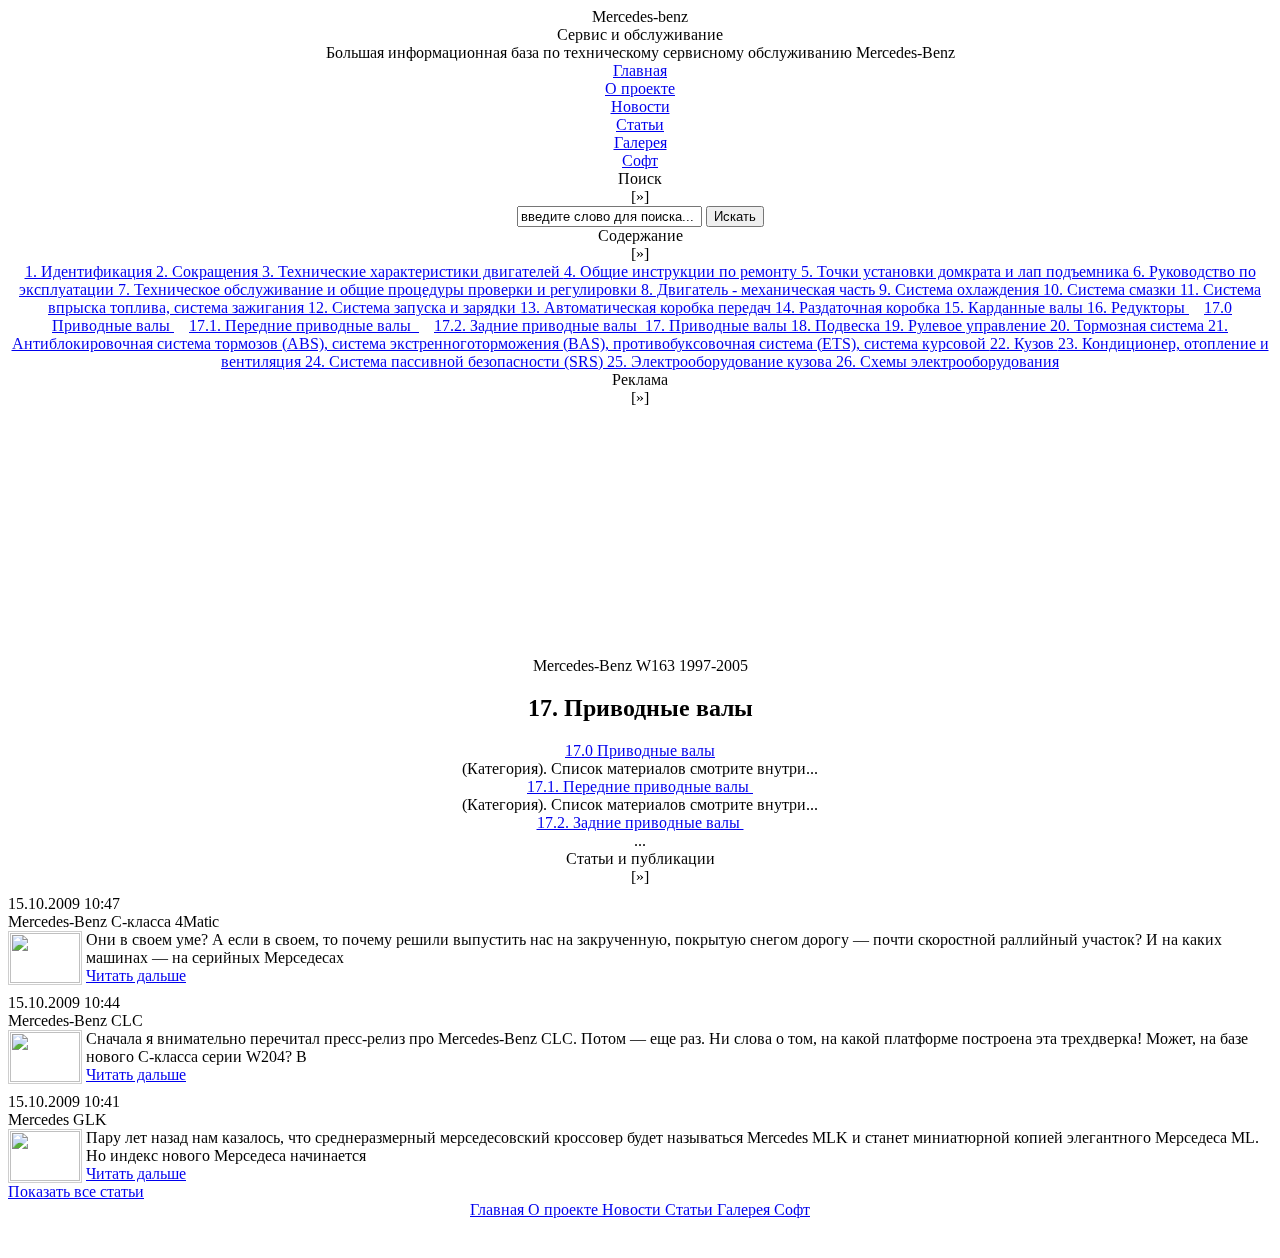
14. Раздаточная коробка (859, 307)
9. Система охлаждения (961, 289)
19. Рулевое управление (967, 325)
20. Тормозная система (1129, 325)
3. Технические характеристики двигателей (413, 271)
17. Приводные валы (718, 325)
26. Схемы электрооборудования (947, 361)
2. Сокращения (209, 271)
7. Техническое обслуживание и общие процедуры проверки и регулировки (379, 289)
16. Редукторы (1138, 307)
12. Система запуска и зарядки (414, 307)
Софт (640, 160)
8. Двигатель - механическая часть (760, 289)
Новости (640, 106)
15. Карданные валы (1015, 307)
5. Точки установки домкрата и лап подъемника (967, 271)
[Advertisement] (640, 532)
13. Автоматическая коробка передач (647, 307)
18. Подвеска (837, 325)
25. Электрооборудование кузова (721, 361)
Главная (640, 70)
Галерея (640, 142)
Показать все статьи (76, 1191)
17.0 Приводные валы (640, 750)
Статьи (640, 124)
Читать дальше (136, 975)
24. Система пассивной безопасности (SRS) (456, 361)
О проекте (640, 88)
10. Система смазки (1111, 289)
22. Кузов (1024, 343)
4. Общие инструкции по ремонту (682, 271)
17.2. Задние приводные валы (539, 325)
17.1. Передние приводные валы (304, 325)
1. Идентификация (90, 271)
